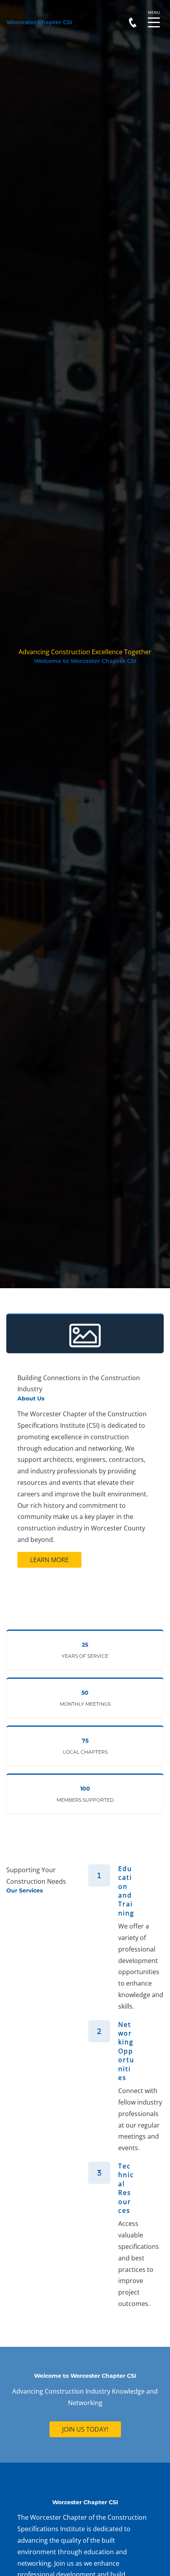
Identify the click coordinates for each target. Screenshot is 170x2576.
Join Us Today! (85, 2429)
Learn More (49, 1560)
